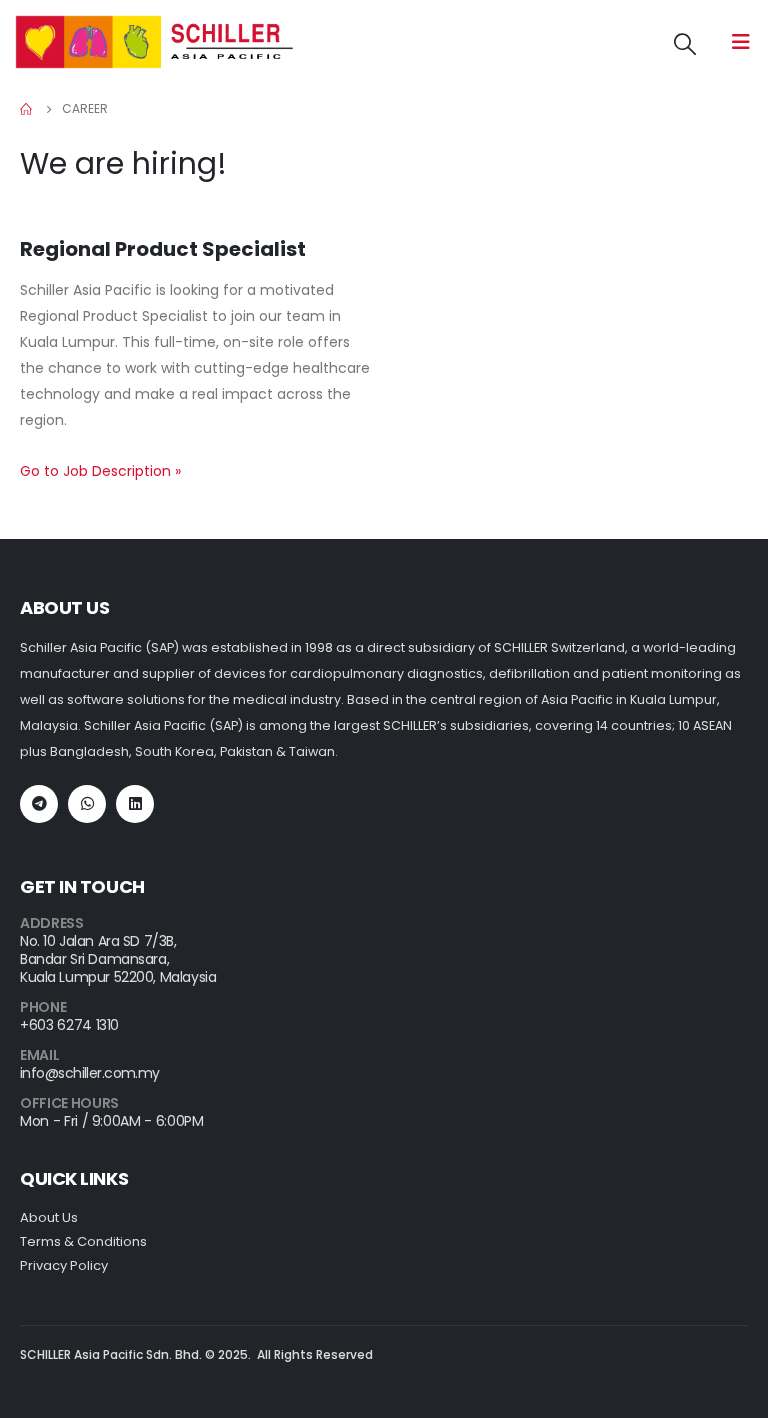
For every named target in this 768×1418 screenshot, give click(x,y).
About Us (49, 1217)
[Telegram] (39, 804)
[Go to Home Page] (27, 109)
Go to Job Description (100, 471)
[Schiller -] (155, 42)
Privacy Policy (64, 1265)
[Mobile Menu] (741, 42)
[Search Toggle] (685, 45)
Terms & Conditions (83, 1241)
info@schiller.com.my (90, 1073)
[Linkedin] (135, 804)
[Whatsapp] (87, 804)
